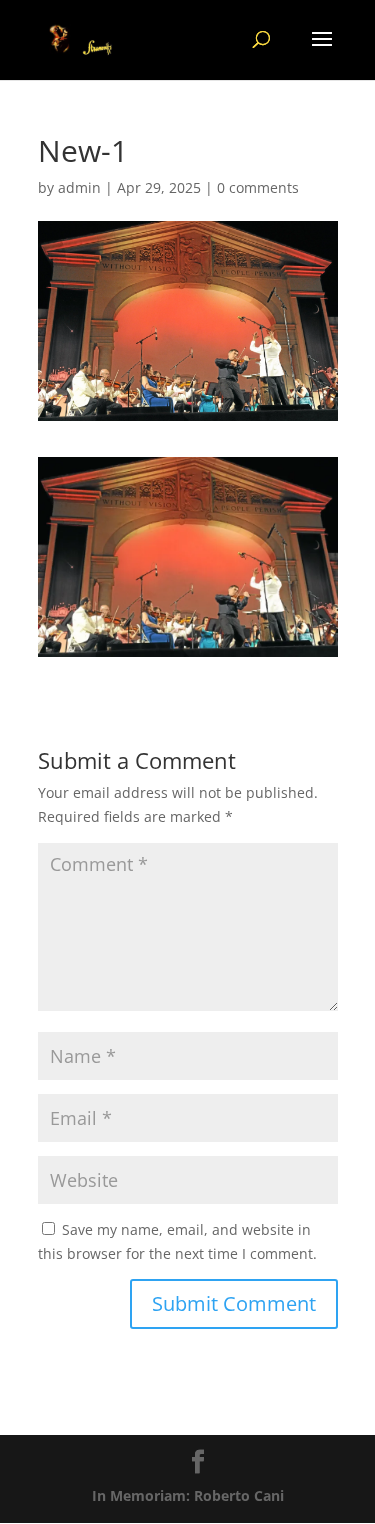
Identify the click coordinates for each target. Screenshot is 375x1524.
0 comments (258, 187)
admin (79, 187)
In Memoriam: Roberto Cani (188, 1495)
